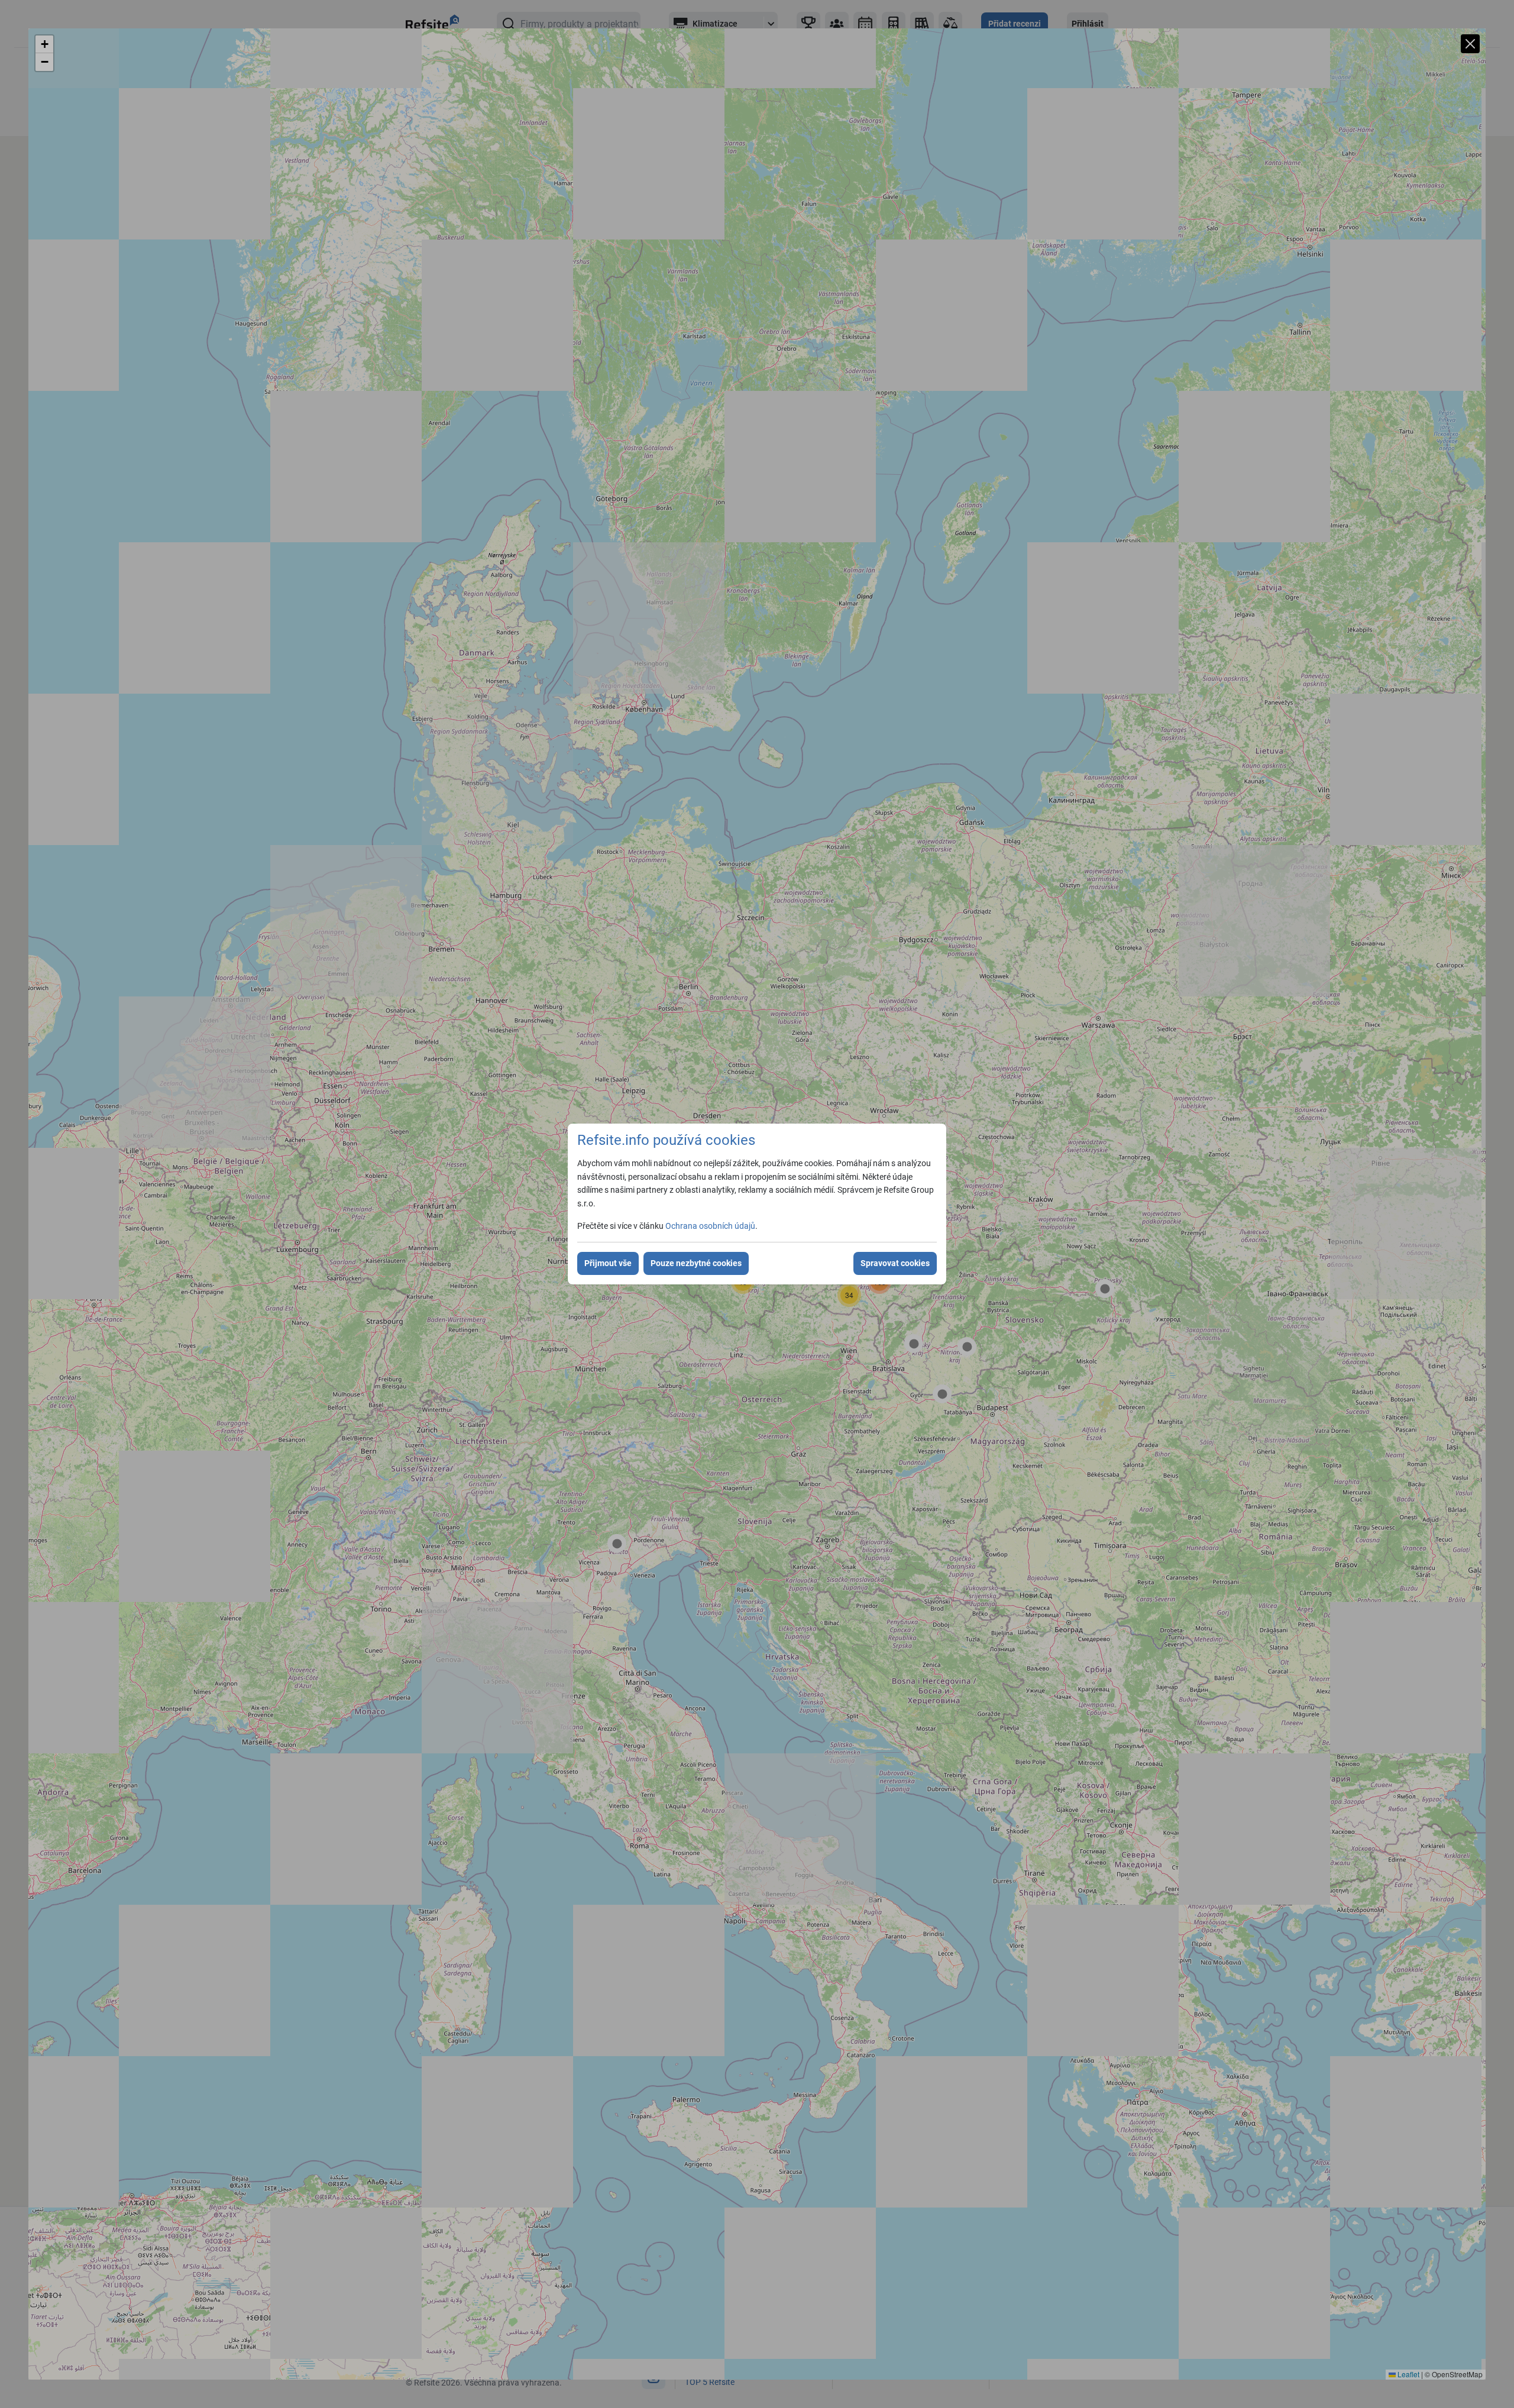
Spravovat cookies (895, 1263)
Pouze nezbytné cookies (696, 1263)
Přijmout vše (608, 1263)
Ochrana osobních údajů (710, 1226)
